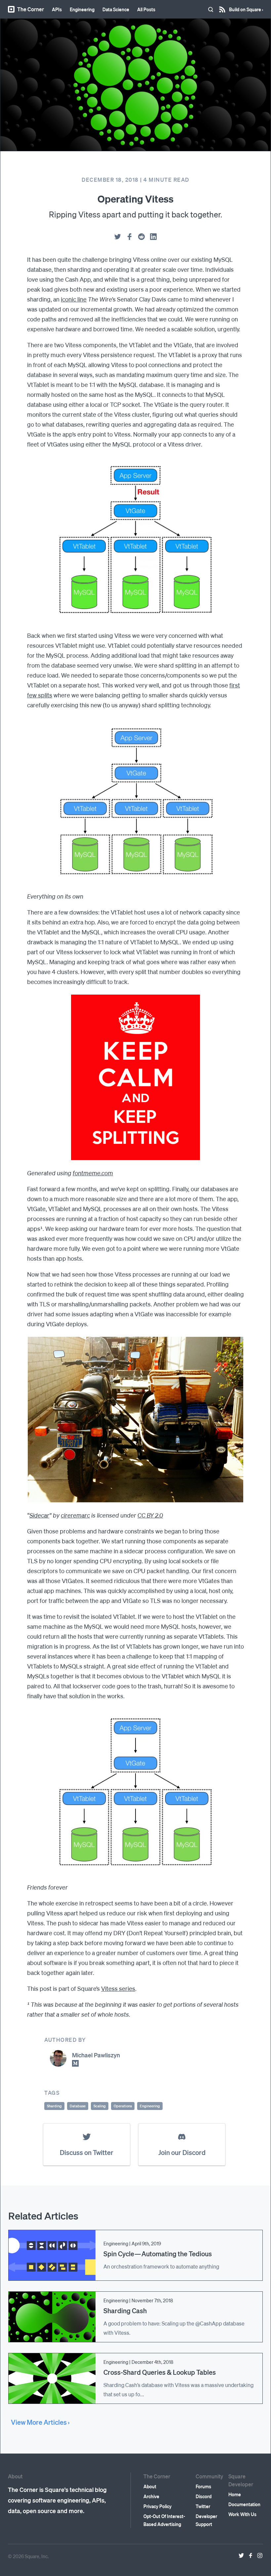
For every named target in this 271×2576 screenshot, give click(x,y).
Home (235, 2494)
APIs (57, 9)
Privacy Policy (157, 2506)
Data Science (116, 9)
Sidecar (39, 1515)
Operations (123, 2106)
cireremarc (75, 1515)
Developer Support (206, 2520)
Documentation (244, 2504)
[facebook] (130, 237)
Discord (204, 2496)
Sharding (54, 2106)
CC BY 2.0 (150, 1515)
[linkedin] (153, 237)
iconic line (74, 299)
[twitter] (118, 237)
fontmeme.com (93, 1173)
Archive (151, 2496)
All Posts (146, 9)
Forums (203, 2486)
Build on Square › (246, 7)
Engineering (82, 9)
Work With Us (242, 2514)
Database (78, 2106)
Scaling (100, 2106)
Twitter (203, 2506)
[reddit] (141, 237)
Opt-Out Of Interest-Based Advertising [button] (164, 2520)
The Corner (31, 9)
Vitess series (118, 1988)
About (150, 2486)
